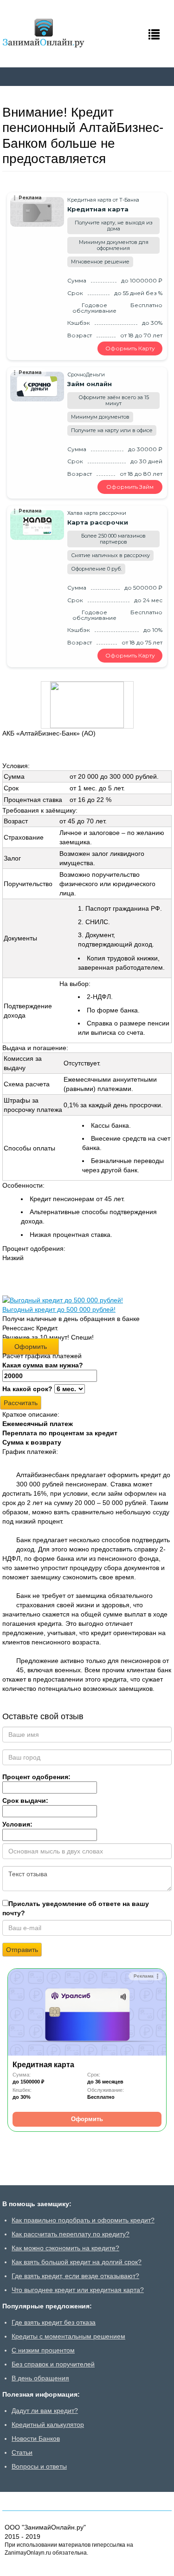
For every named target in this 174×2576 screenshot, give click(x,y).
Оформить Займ (130, 487)
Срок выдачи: (25, 1801)
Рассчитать (21, 1403)
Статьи (22, 2452)
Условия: (17, 1824)
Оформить (31, 1347)
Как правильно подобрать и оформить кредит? (83, 2220)
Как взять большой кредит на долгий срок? (77, 2262)
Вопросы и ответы (39, 2466)
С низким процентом (43, 2350)
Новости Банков (36, 2438)
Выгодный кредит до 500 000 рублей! (59, 1309)
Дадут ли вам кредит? (45, 2411)
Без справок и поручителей (53, 2364)
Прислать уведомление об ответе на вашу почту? (76, 1908)
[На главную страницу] (44, 33)
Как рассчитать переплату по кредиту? (71, 2234)
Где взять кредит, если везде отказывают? (75, 2276)
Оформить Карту (130, 348)
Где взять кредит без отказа (54, 2322)
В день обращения (40, 2378)
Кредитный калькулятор (48, 2425)
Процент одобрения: (36, 1777)
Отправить (22, 1950)
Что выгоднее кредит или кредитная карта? (78, 2290)
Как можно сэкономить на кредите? (65, 2248)
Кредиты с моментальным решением (68, 2336)
